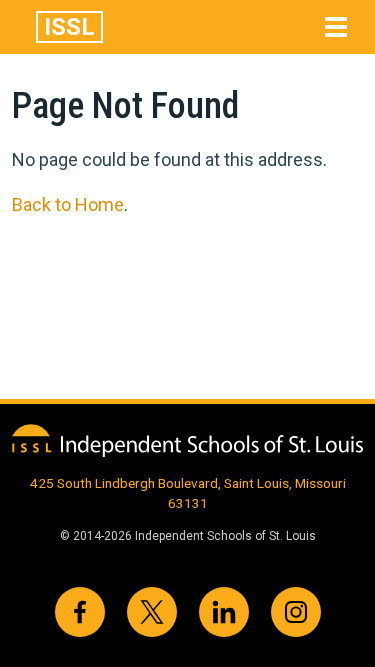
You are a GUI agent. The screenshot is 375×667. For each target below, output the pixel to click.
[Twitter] (152, 612)
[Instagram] (296, 612)
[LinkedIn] (224, 612)
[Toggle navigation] (336, 27)
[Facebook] (80, 612)
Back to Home (68, 204)
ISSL (69, 27)
